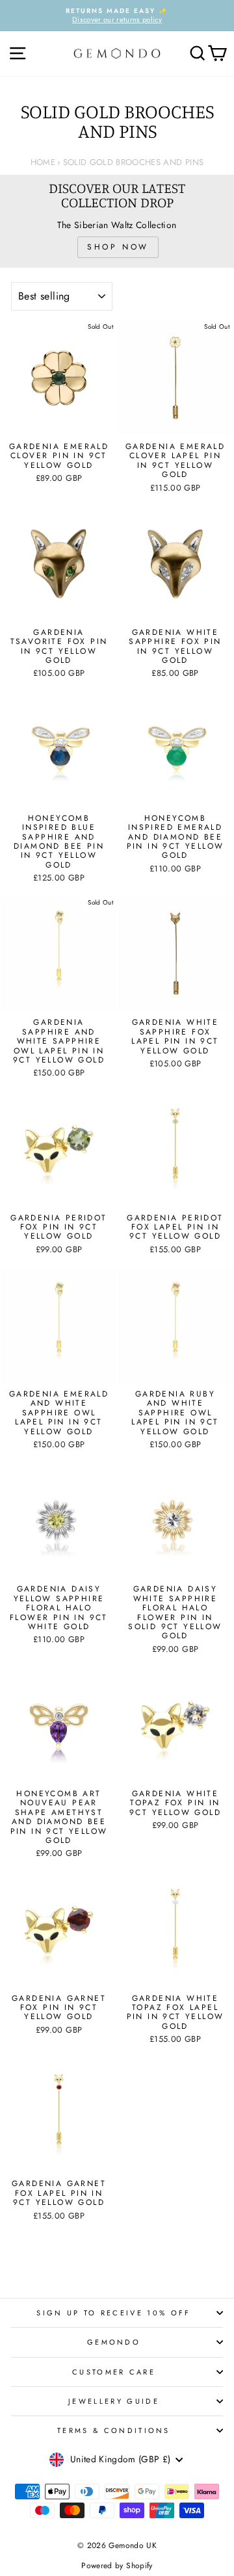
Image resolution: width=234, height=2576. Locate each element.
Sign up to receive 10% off (113, 2313)
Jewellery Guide (114, 2401)
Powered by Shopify (117, 2566)
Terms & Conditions (114, 2430)
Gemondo (114, 2342)
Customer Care (114, 2372)
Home (43, 162)
